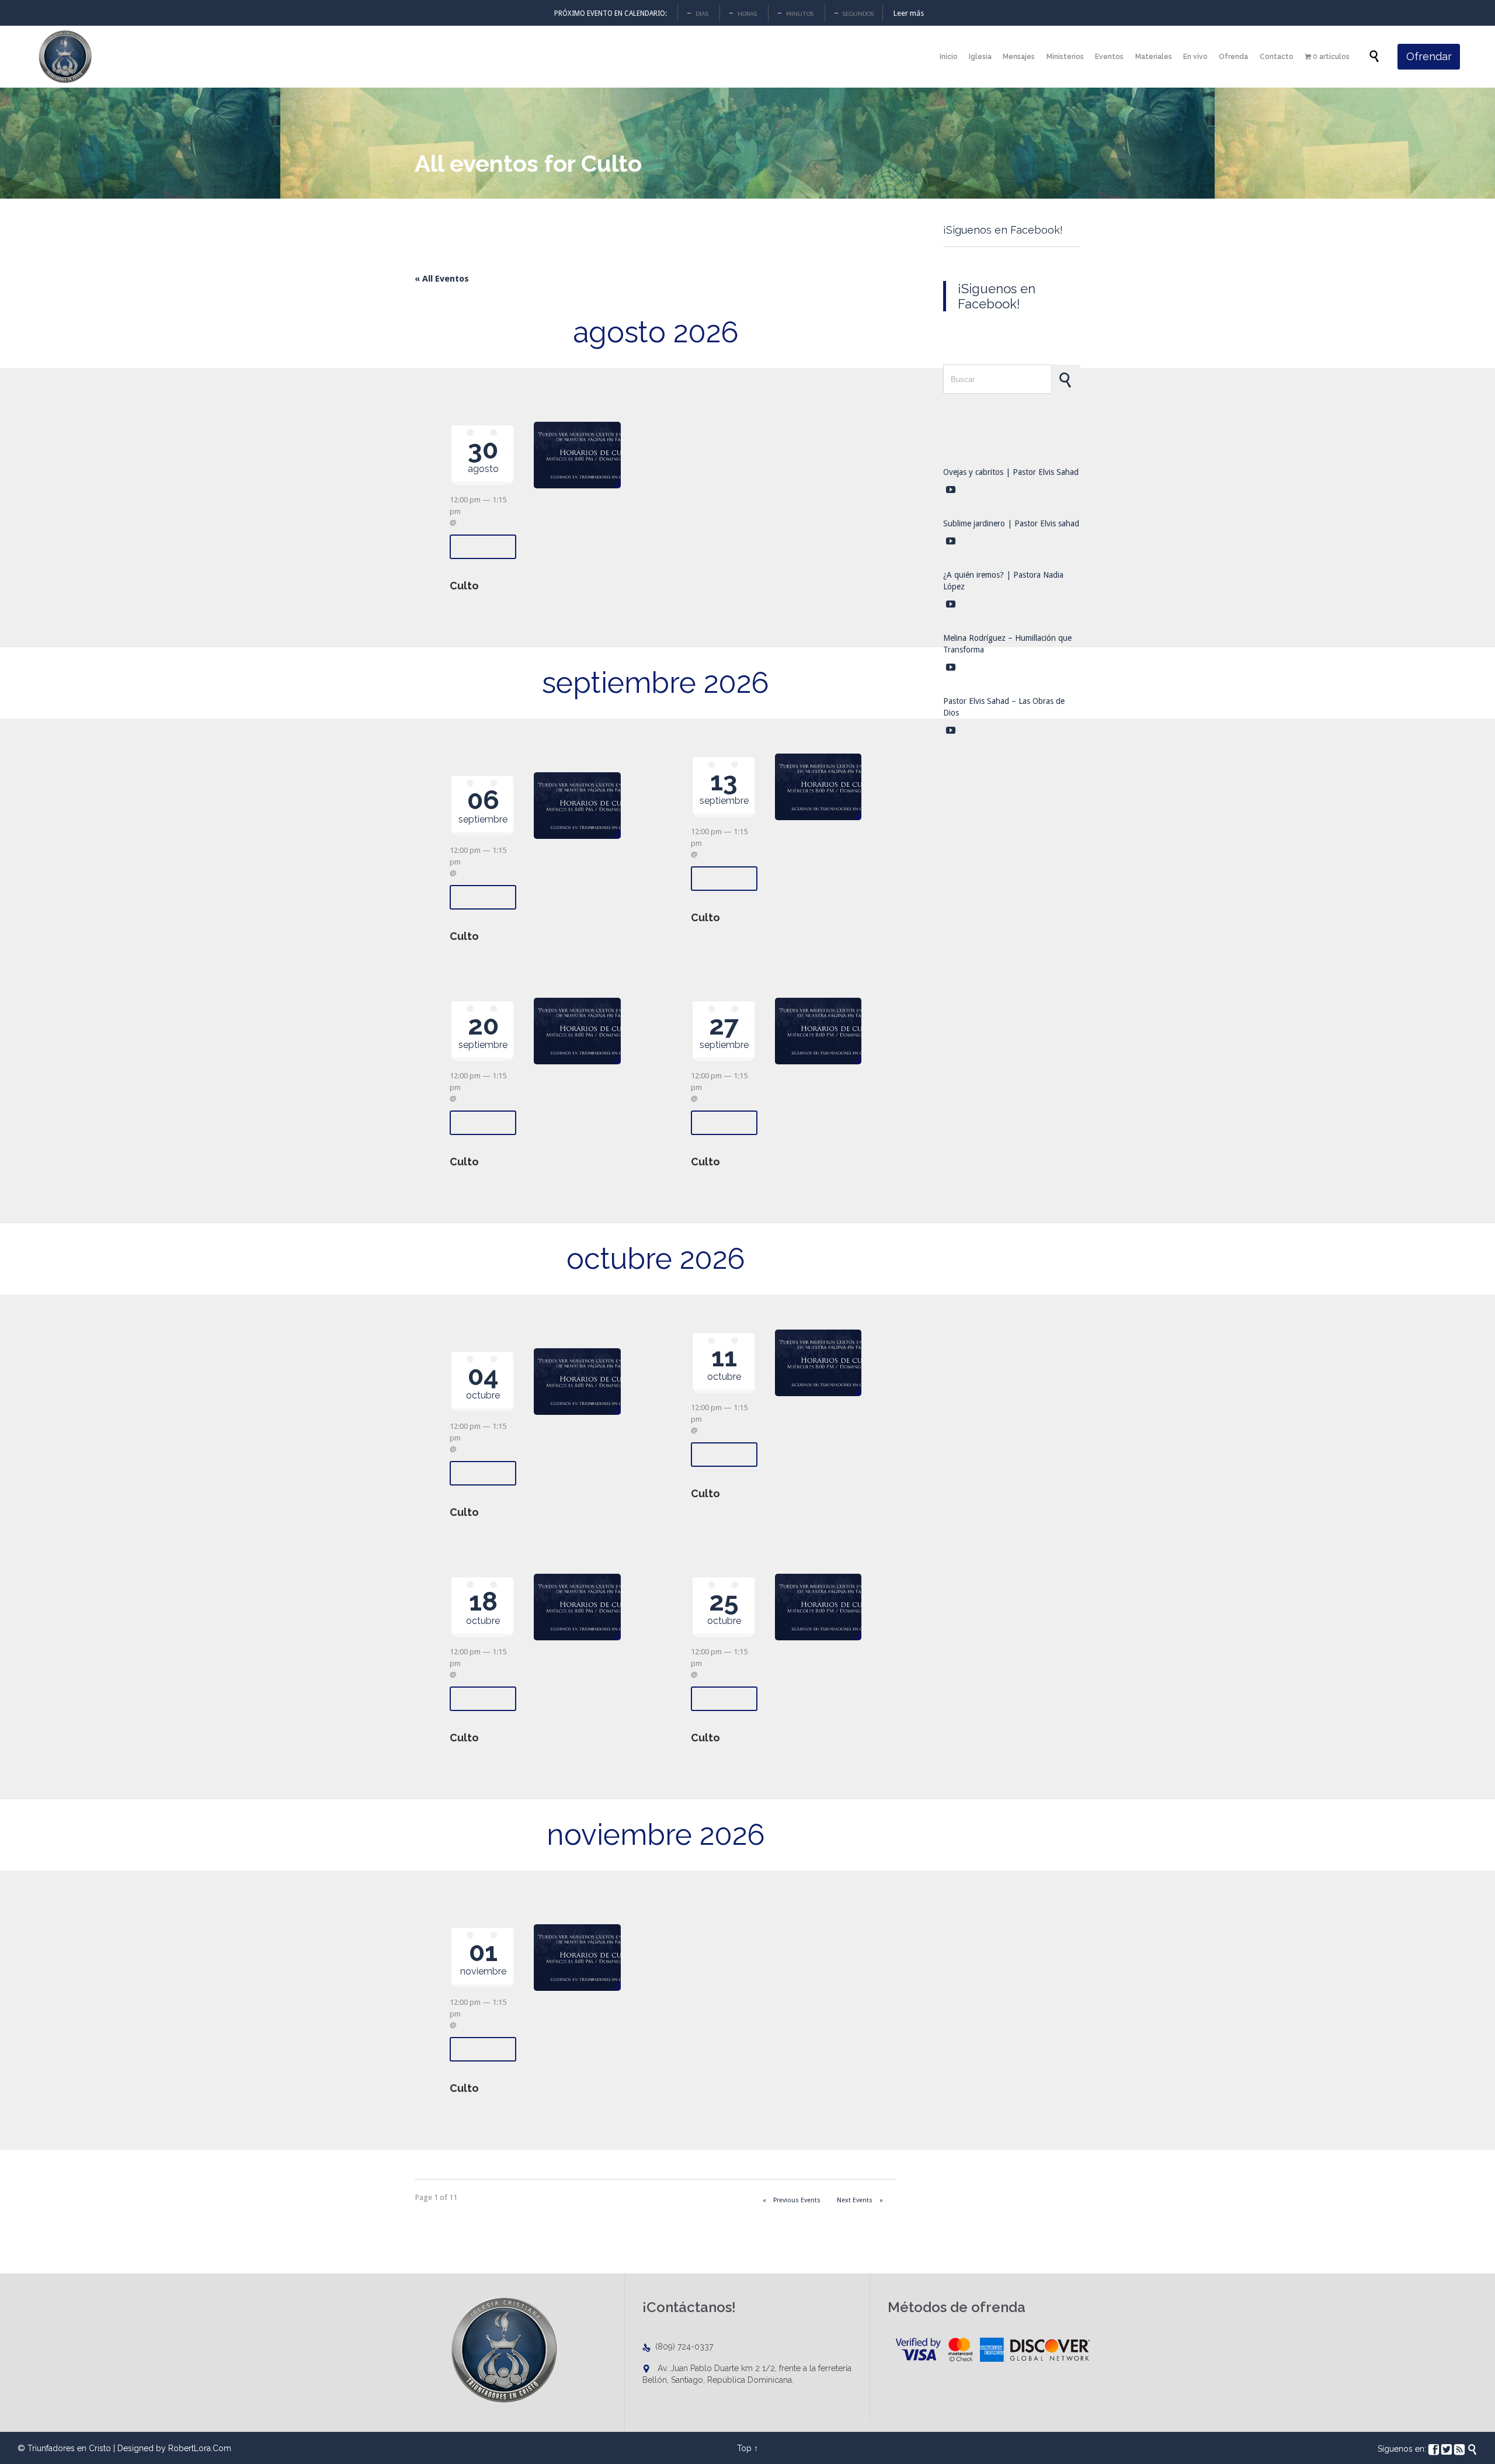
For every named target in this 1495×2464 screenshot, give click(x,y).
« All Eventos (442, 279)
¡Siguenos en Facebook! (1003, 230)
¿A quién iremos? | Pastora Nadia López (1003, 581)
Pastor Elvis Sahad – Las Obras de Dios (1004, 707)
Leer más (909, 13)
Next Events (860, 2200)
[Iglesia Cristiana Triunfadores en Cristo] (64, 57)
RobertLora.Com (200, 2448)
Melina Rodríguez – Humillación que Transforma (1007, 644)
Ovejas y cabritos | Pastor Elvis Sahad (1011, 472)
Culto (464, 586)
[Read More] (483, 547)
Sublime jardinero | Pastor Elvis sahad (1011, 523)
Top (744, 2448)
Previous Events (792, 2200)
